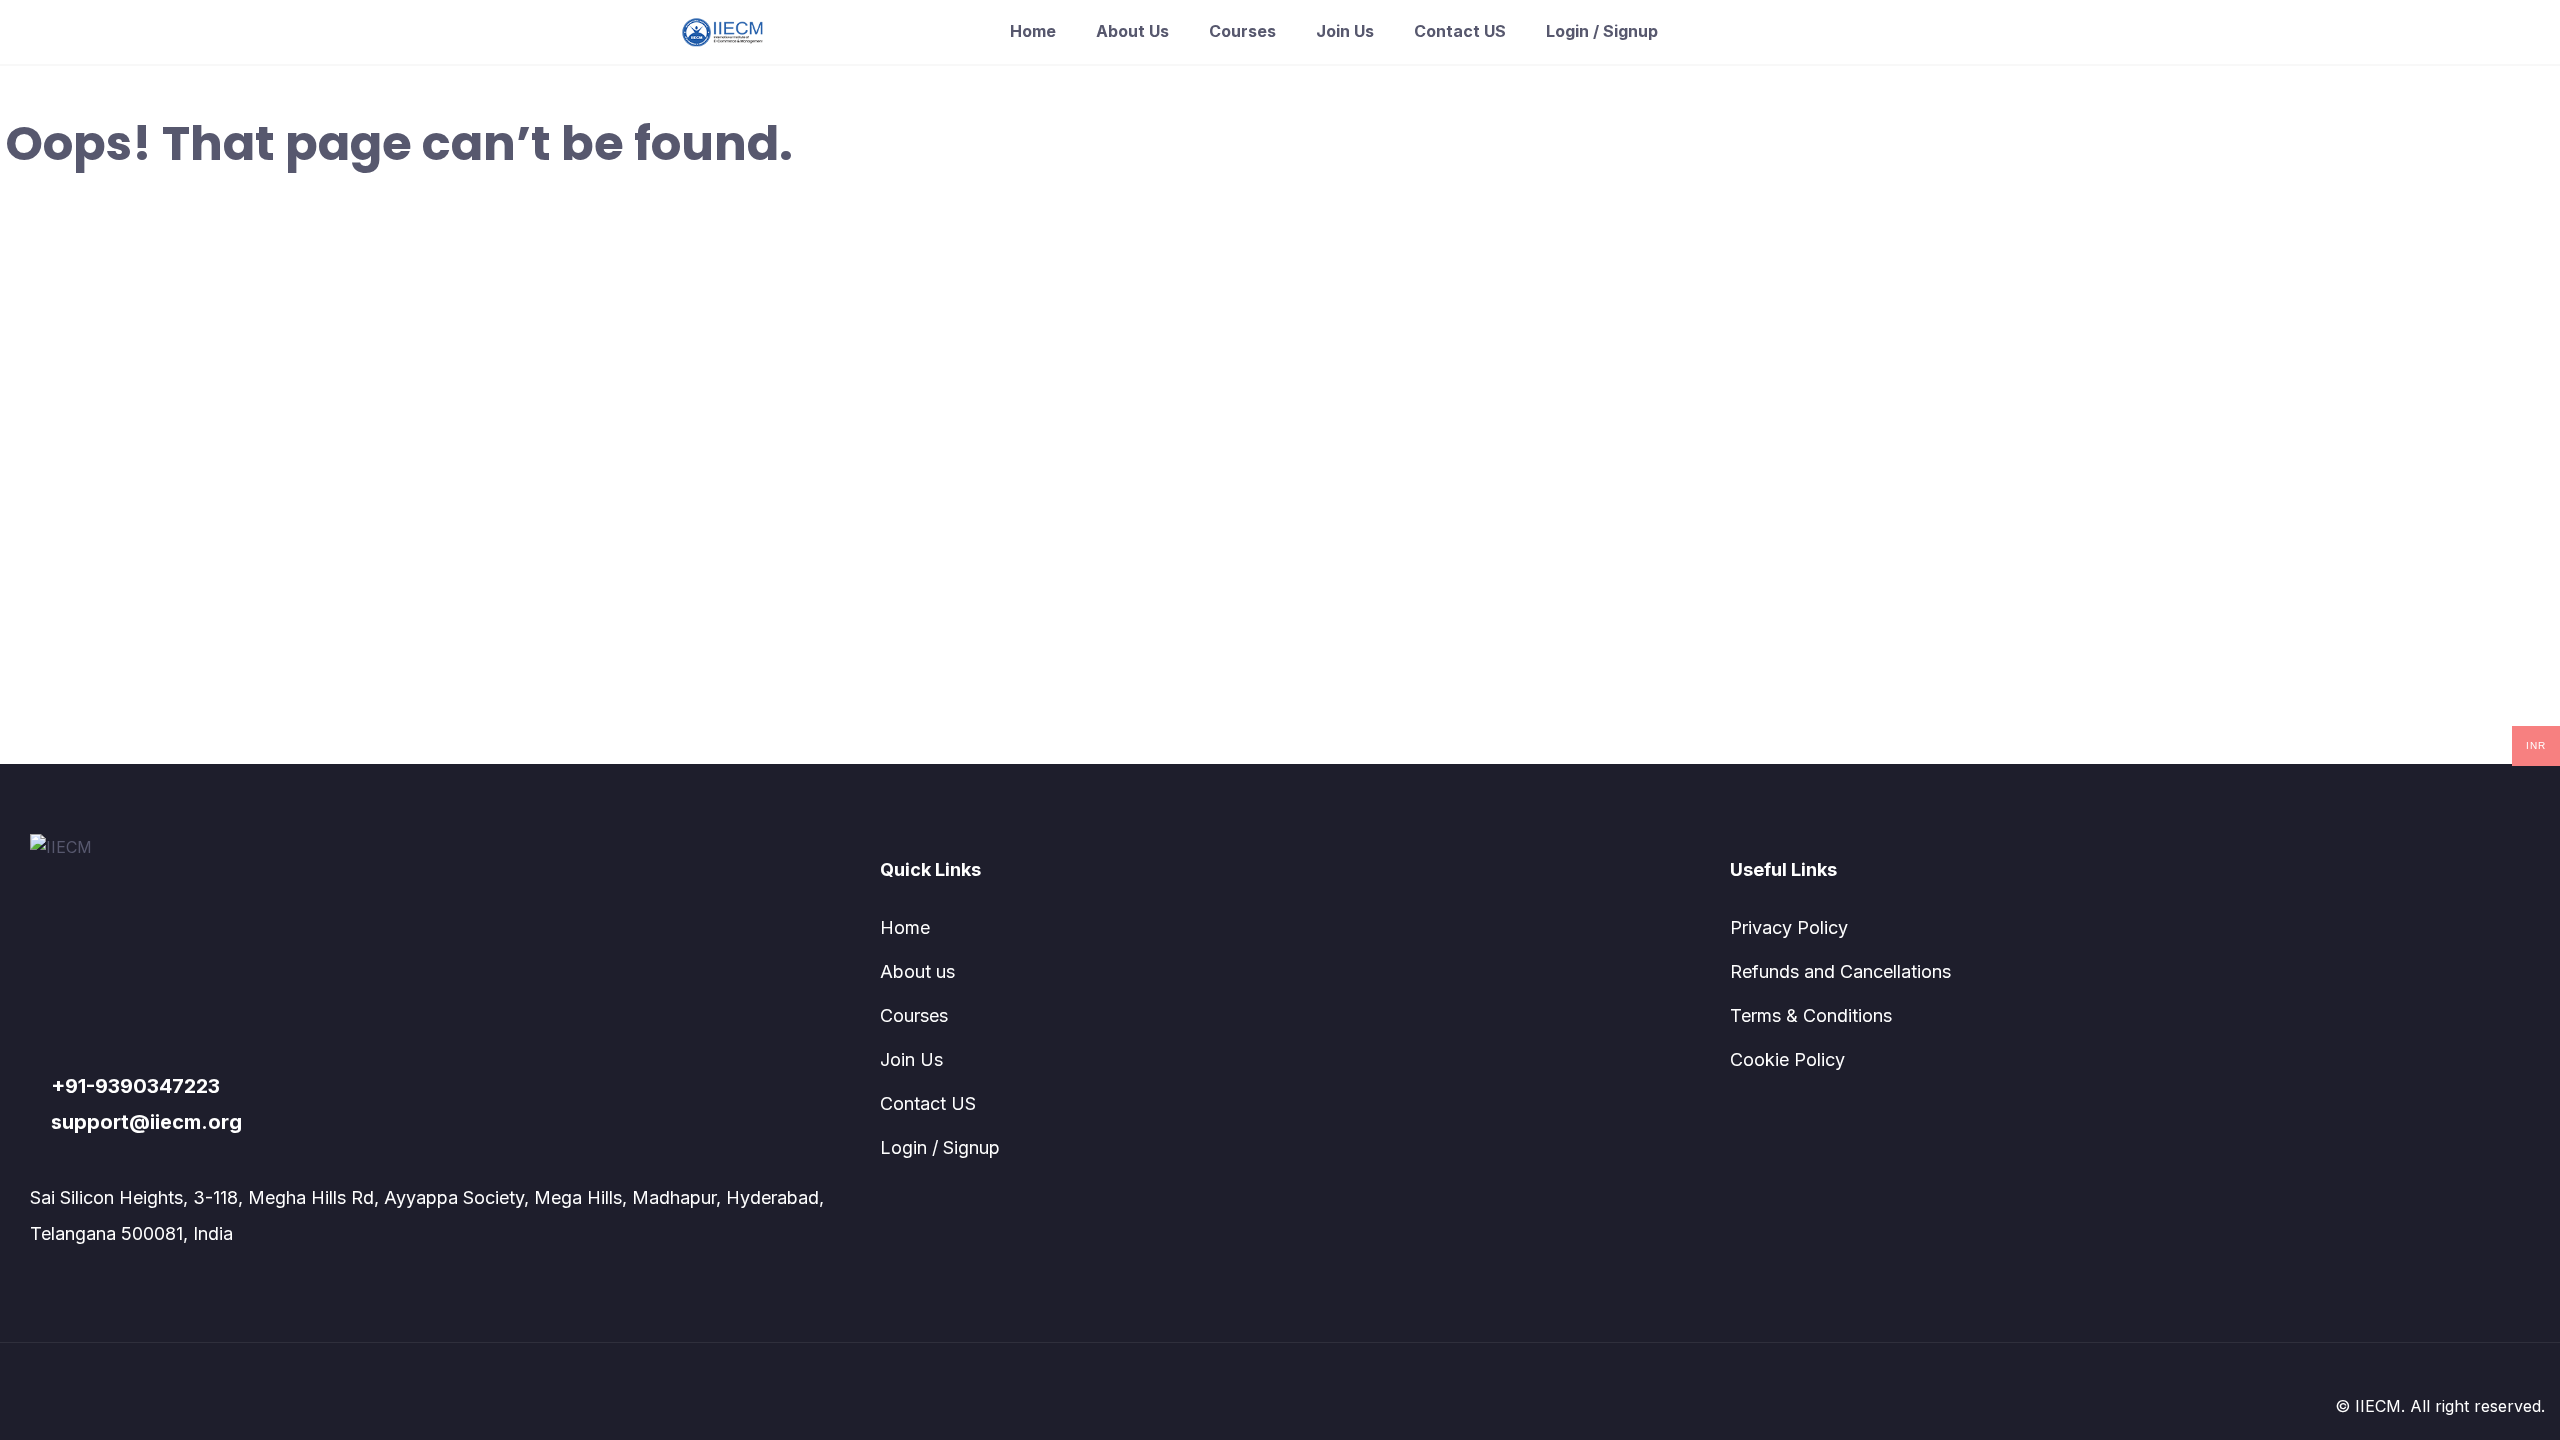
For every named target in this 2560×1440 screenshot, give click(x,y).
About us (1132, 31)
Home (1033, 31)
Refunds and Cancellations (1840, 971)
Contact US (1460, 31)
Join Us (1345, 31)
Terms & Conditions (1811, 1015)
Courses (1242, 31)
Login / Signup (1602, 31)
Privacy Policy (1789, 927)
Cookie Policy (1787, 1059)
